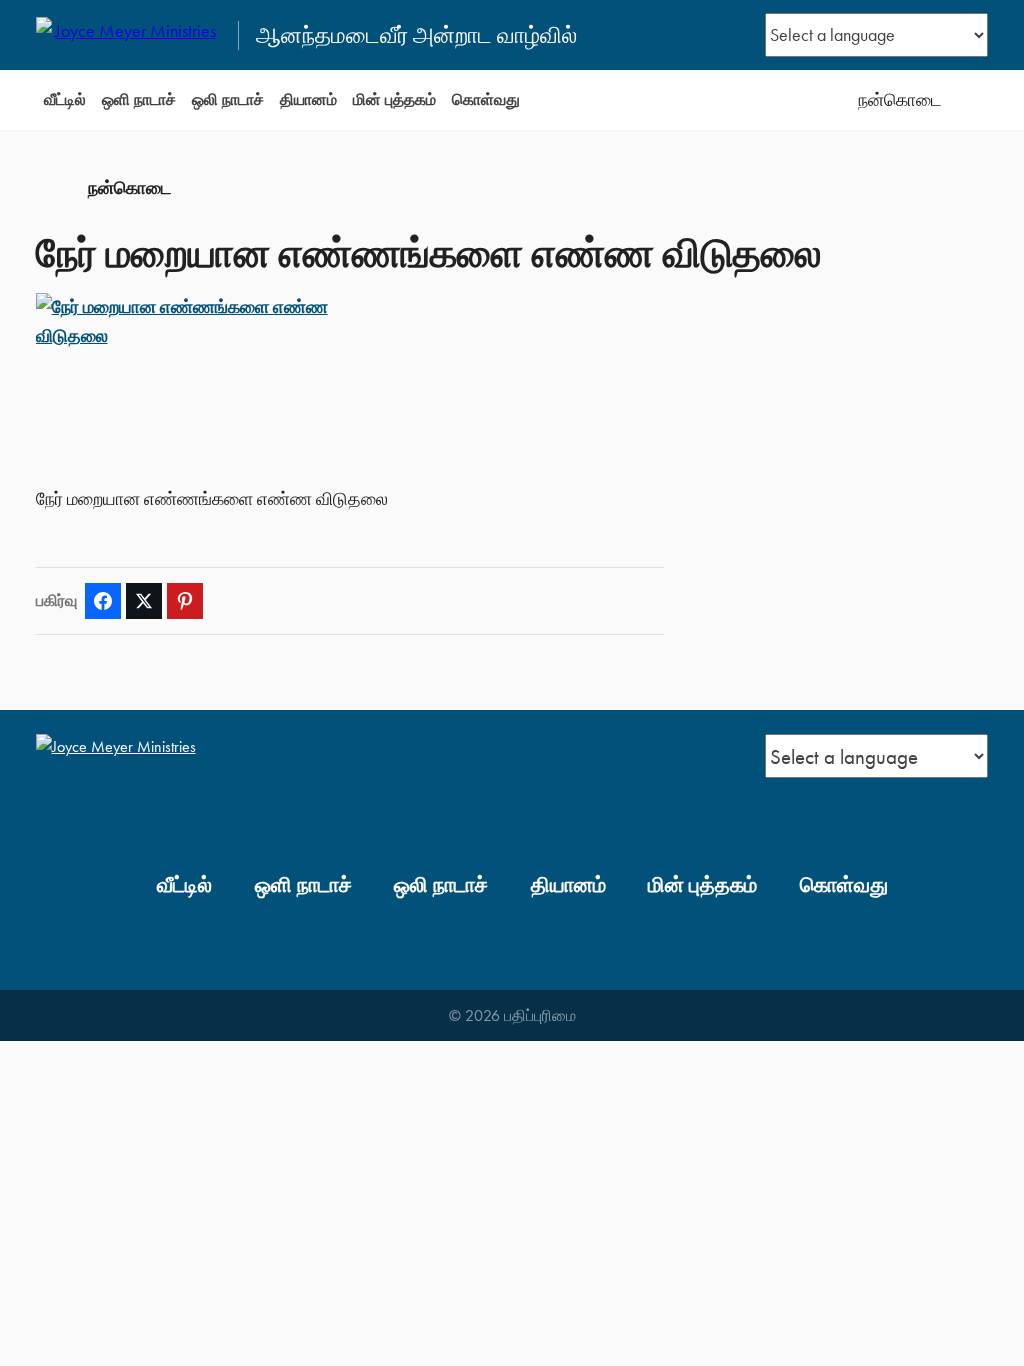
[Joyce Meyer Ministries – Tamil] (128, 35)
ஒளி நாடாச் (139, 99)
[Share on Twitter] (144, 601)
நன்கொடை (900, 100)
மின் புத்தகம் (394, 99)
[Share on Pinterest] (185, 601)
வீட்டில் (65, 99)
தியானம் (308, 99)
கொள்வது (486, 99)
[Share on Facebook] (103, 601)
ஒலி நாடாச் (228, 99)
